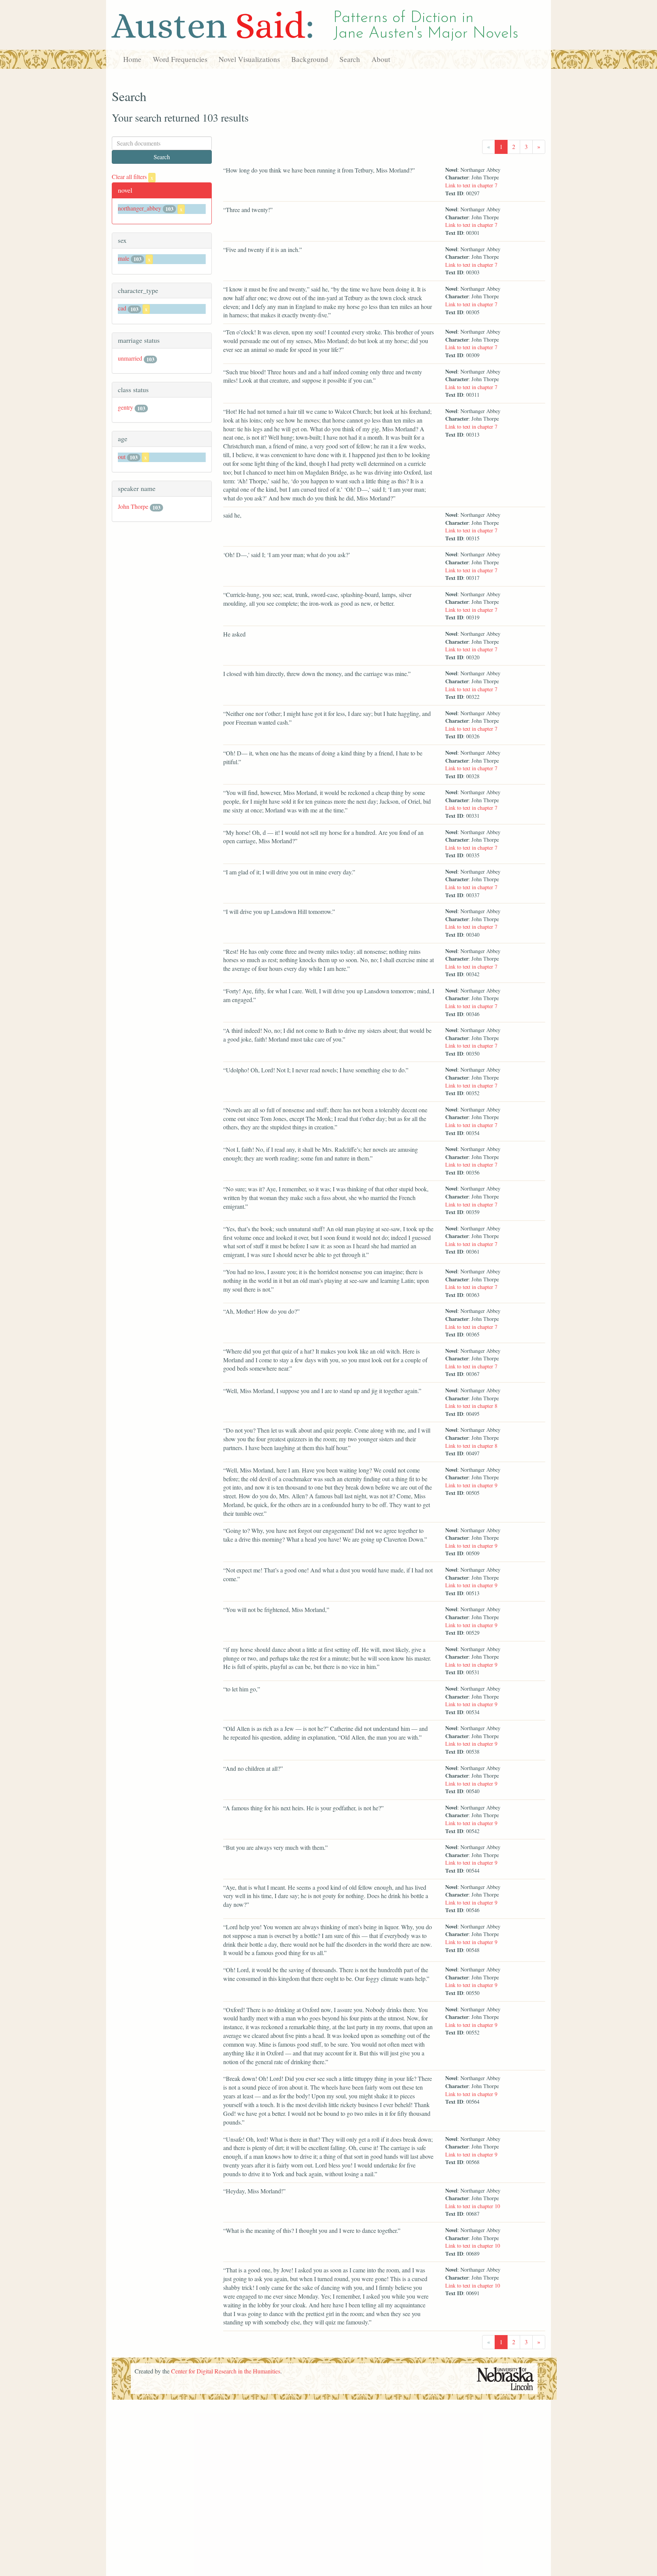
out (122, 457)
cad (122, 308)
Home (132, 59)
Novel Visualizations (249, 59)
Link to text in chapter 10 (473, 2206)
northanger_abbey (140, 208)
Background (310, 59)
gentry (125, 407)
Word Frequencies (180, 59)
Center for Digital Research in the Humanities (226, 2371)
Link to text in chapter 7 (471, 185)
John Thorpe (133, 506)
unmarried (130, 358)
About (381, 59)
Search (350, 59)
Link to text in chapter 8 (471, 1406)
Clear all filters (133, 177)
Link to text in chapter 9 (471, 1485)
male (124, 258)
